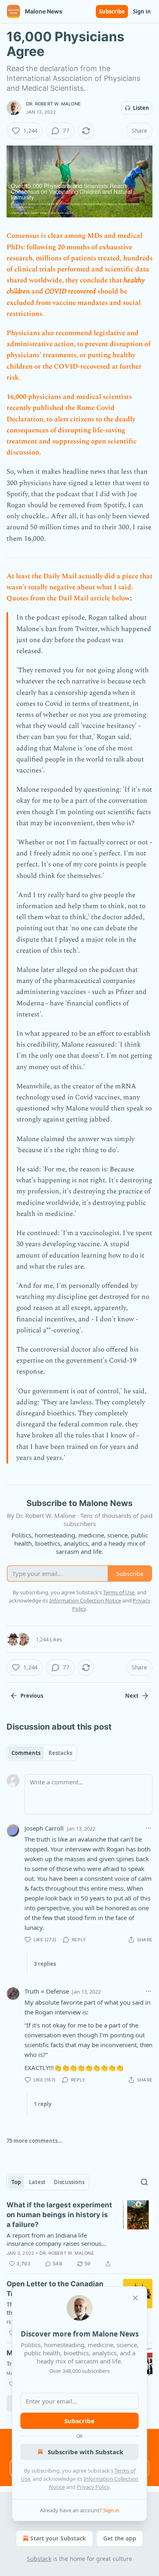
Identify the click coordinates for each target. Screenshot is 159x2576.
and (37, 291)
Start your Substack (58, 2538)
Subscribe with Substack (85, 2452)
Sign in (142, 11)
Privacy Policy (93, 2487)
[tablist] (42, 1753)
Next (132, 1696)
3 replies (45, 1964)
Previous (32, 1696)
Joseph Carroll (44, 1828)
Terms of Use (119, 1592)
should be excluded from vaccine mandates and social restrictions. (74, 302)
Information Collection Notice (85, 1600)
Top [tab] (16, 2182)
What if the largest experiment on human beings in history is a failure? (59, 2215)
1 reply (43, 2104)
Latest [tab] (37, 2182)
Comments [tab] (26, 1753)
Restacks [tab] (60, 1753)
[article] (79, 2234)
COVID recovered (70, 291)
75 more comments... (34, 2141)
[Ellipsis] (148, 1828)
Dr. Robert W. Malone (53, 104)
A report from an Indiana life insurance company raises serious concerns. (54, 2239)
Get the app (120, 2538)
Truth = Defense (47, 1991)
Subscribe (112, 11)
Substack (39, 2559)
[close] (135, 2298)
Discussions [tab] (69, 2182)
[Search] (144, 2182)
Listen (141, 108)
